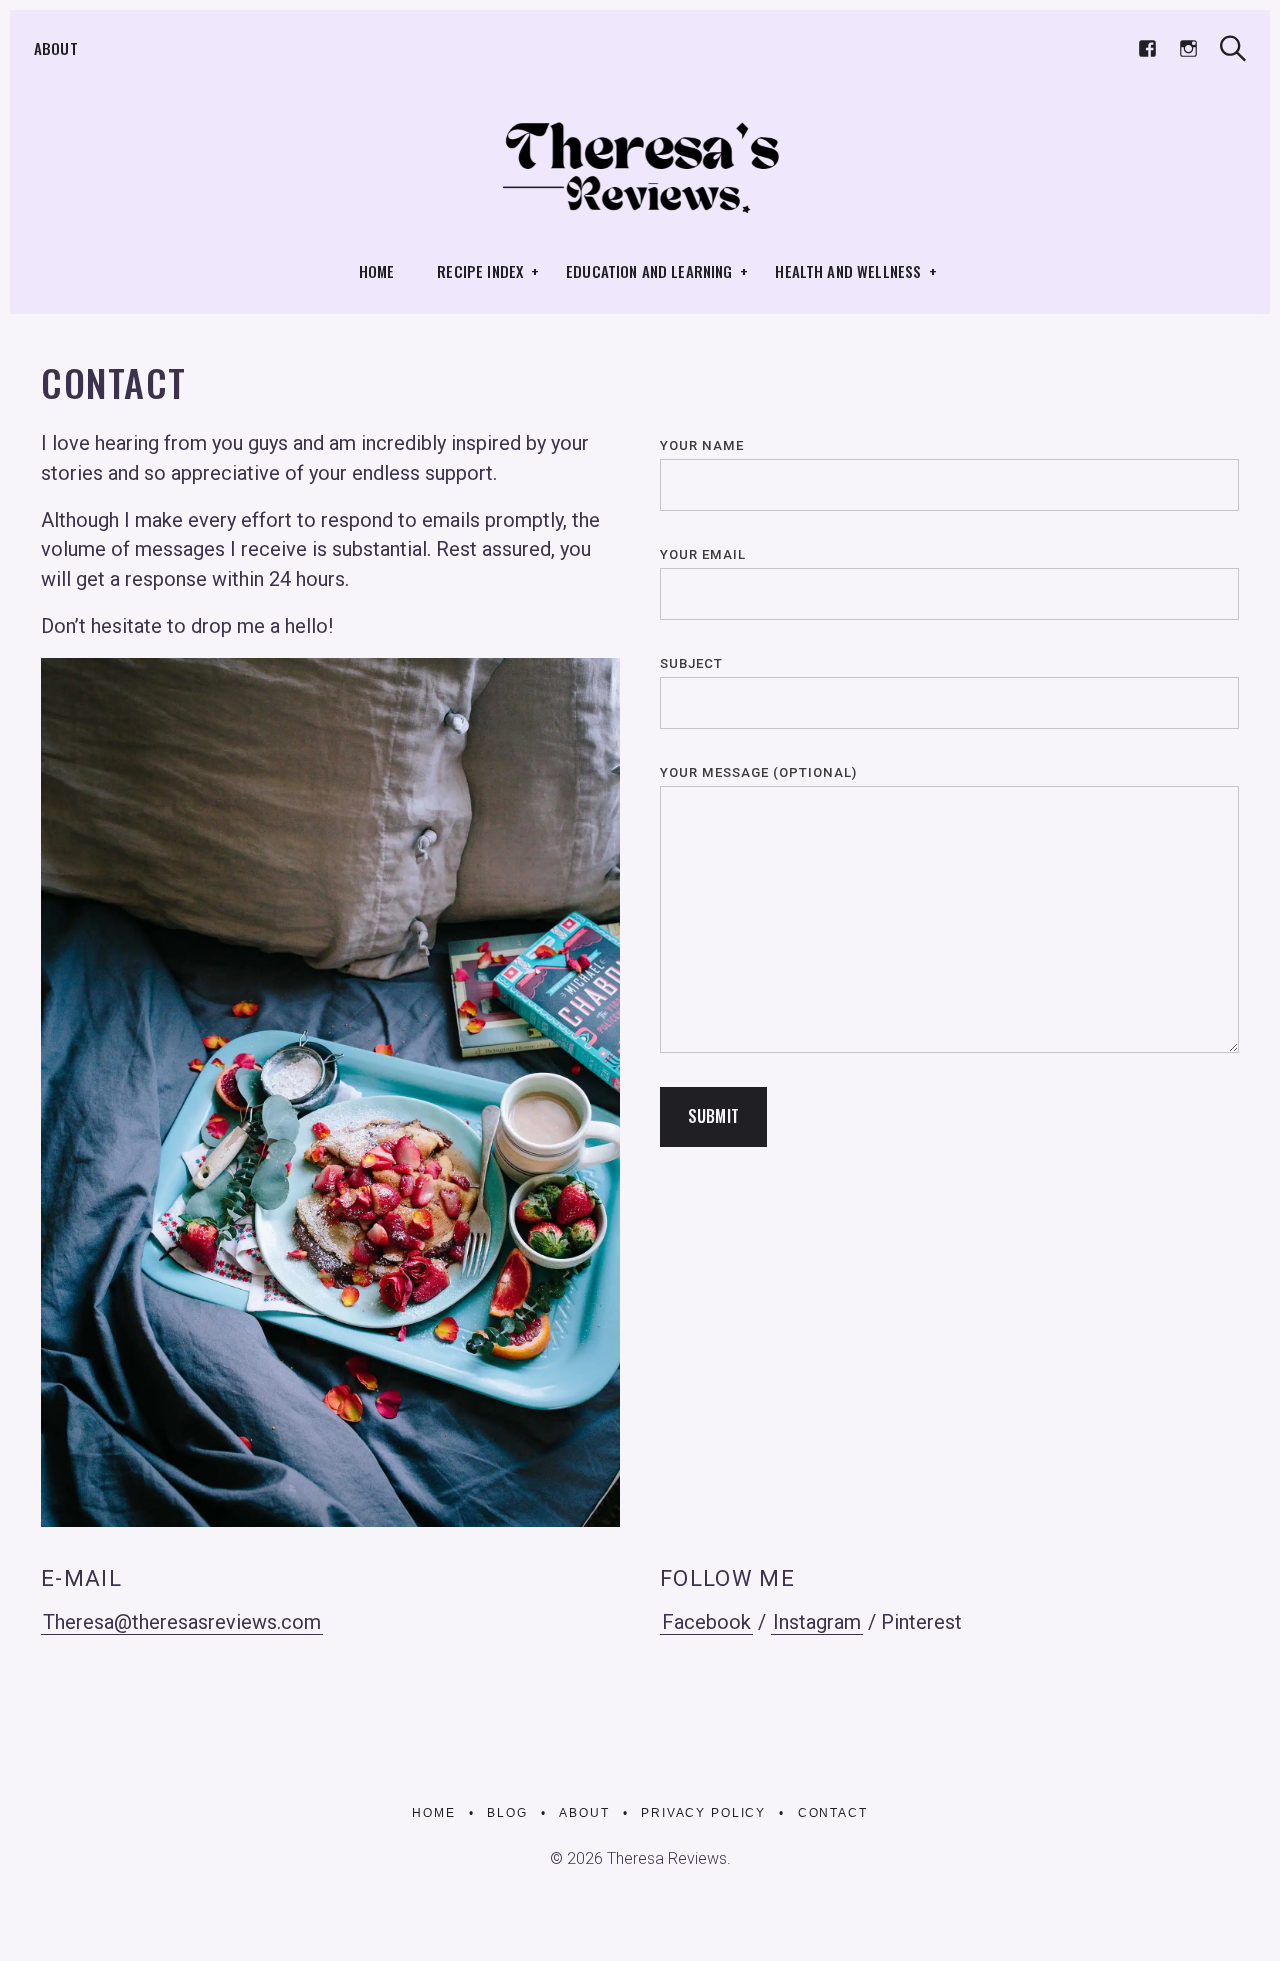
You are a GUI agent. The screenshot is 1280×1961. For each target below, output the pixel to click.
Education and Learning (649, 271)
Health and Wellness (848, 271)
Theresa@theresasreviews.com (182, 1622)
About (56, 48)
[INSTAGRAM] (1188, 49)
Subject (691, 663)
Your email (703, 554)
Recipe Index (480, 271)
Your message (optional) (758, 772)
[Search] (1233, 48)
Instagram (817, 1622)
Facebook (706, 1622)
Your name (702, 445)
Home (377, 271)
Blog (507, 1813)
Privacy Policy (703, 1813)
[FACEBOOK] (1147, 49)
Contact (833, 1813)
